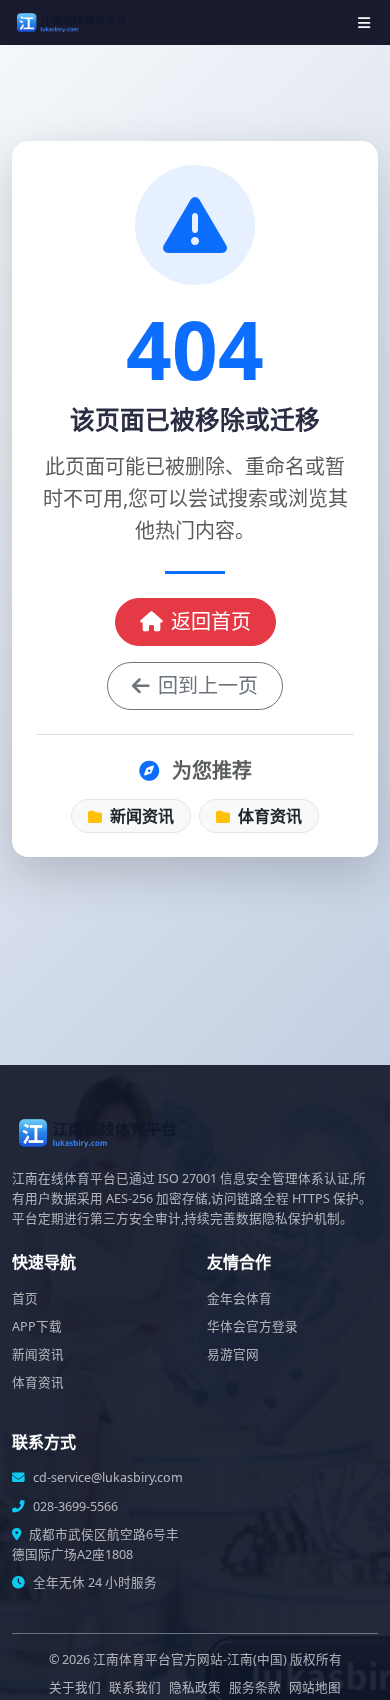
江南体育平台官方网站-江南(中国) (190, 1659)
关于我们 (75, 1687)
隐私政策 (195, 1687)
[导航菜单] (364, 22)
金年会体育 (239, 1298)
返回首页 (211, 621)
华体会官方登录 (252, 1326)
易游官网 (233, 1354)
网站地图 (315, 1687)
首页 (25, 1298)
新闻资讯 (140, 816)
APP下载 (37, 1326)
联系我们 (135, 1687)
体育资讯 (268, 816)
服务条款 (255, 1687)
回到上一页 (208, 685)
